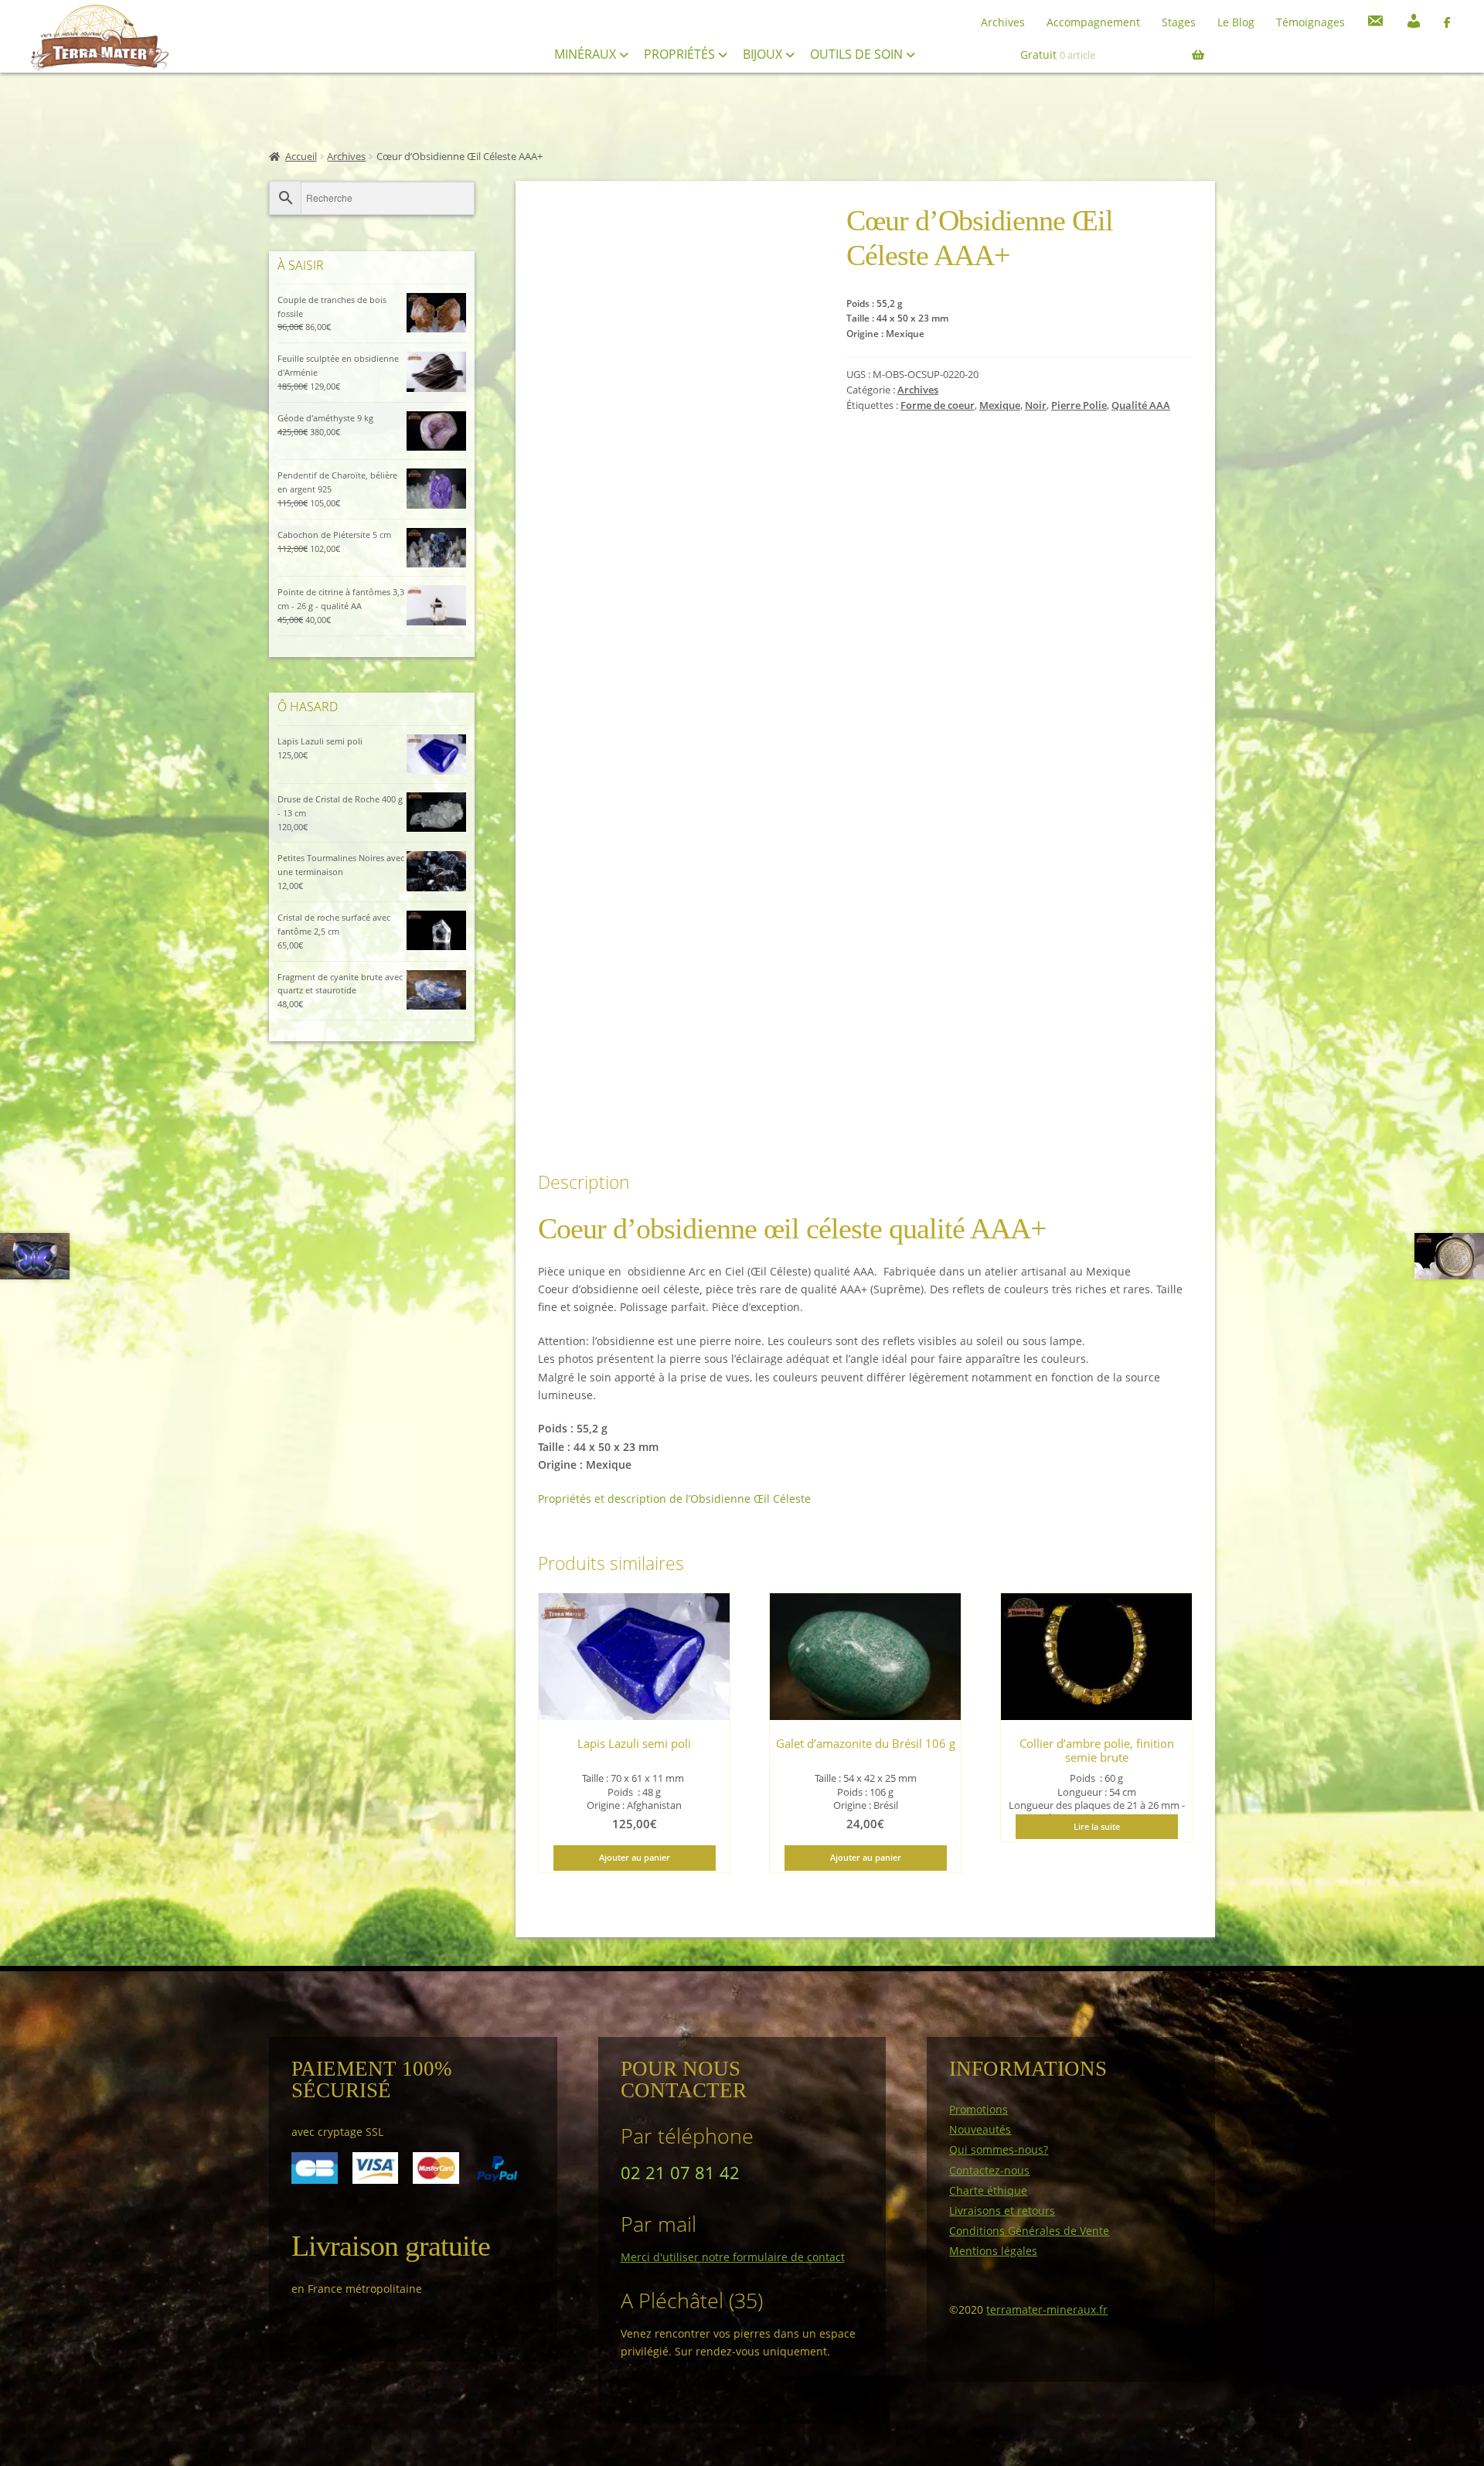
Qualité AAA (1141, 405)
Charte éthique (988, 2190)
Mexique (1000, 405)
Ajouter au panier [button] (635, 1857)
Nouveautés (980, 2129)
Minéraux (587, 54)
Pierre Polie (1079, 405)
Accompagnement (1093, 22)
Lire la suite (1097, 1826)
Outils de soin (858, 54)
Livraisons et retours (1002, 2211)
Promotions (979, 2109)
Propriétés (681, 54)
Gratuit (1058, 54)
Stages (1179, 22)
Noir (1036, 405)
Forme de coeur (938, 405)
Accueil (301, 157)
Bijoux (764, 54)
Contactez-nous (989, 2170)
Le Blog (1236, 22)
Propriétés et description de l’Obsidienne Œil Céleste (674, 1499)
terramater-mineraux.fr (1047, 2309)
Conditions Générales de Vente (1029, 2231)
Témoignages (1310, 22)
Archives (1003, 22)
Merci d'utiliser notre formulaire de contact (733, 2257)
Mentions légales (993, 2251)
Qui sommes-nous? (999, 2149)
